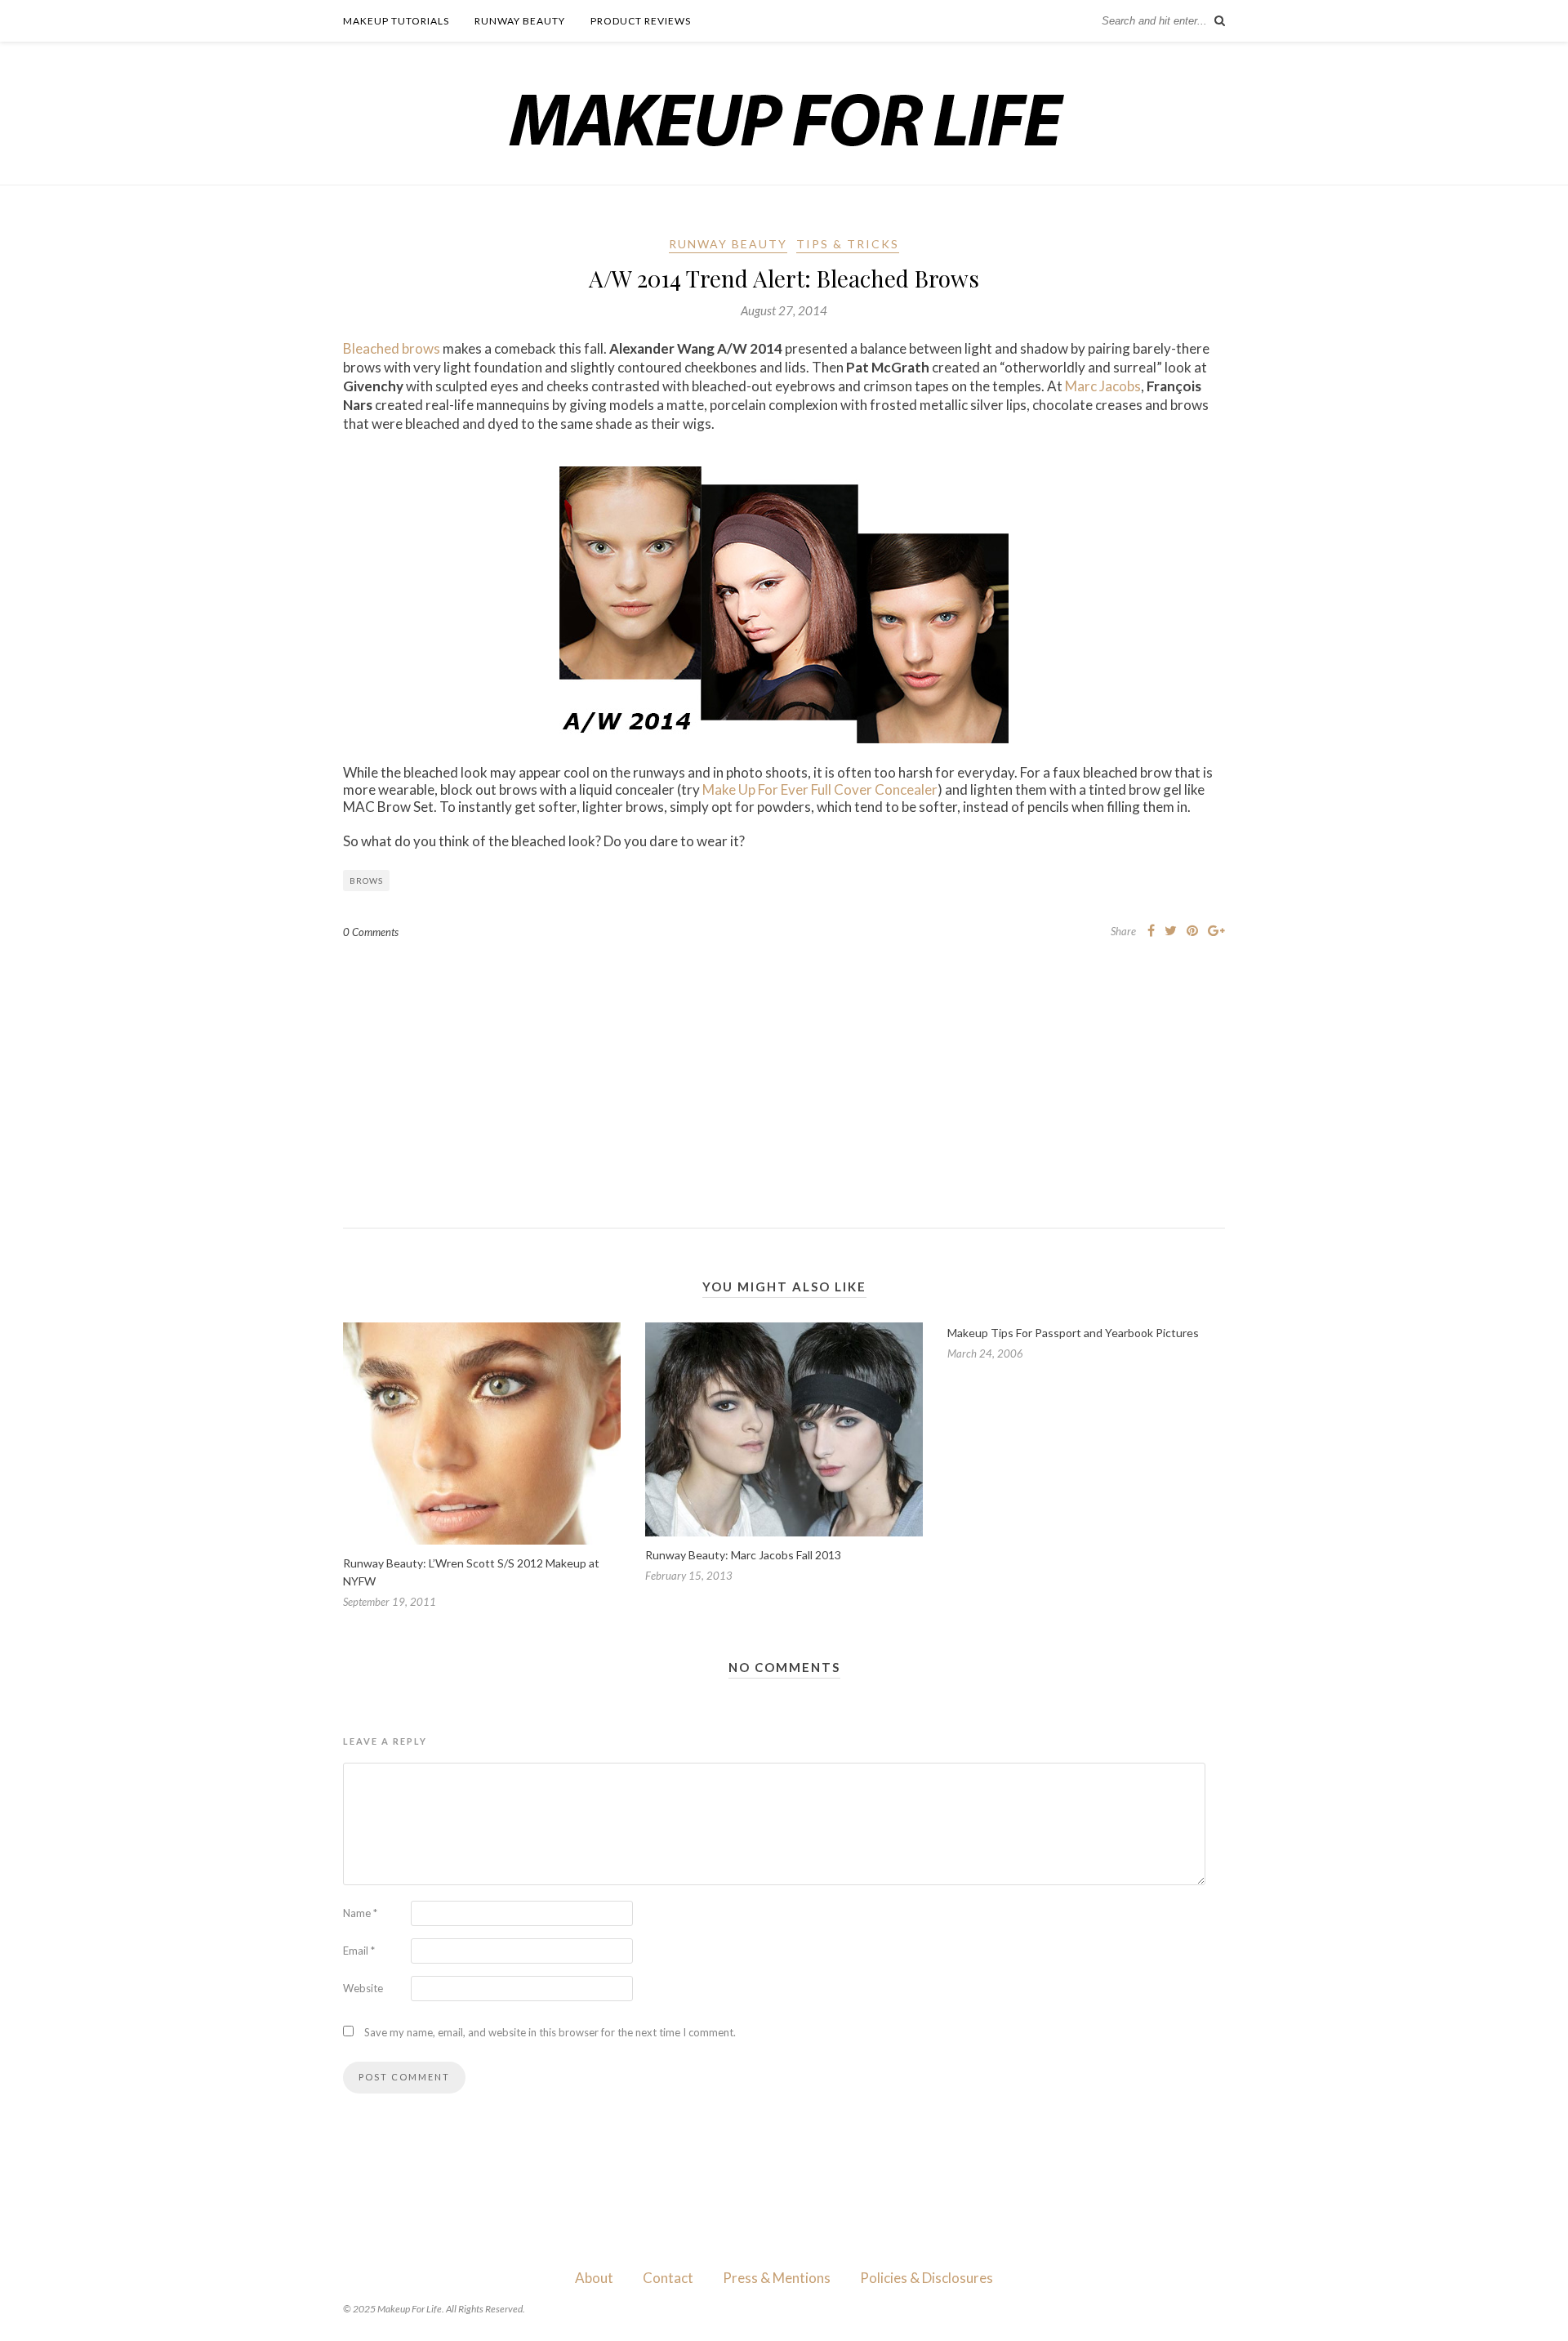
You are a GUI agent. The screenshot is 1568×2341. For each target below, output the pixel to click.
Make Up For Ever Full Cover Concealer (820, 789)
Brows (366, 881)
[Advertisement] (784, 1071)
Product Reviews (641, 21)
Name (360, 1913)
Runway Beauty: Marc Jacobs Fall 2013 (743, 1555)
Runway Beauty (520, 21)
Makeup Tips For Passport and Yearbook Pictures (1073, 1333)
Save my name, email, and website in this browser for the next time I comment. (550, 2032)
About (594, 2278)
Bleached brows (392, 348)
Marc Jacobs (1103, 386)
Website (363, 1988)
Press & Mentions (777, 2278)
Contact (668, 2278)
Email (359, 1951)
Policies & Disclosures (927, 2278)
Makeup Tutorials (396, 21)
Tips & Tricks (848, 244)
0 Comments (371, 932)
